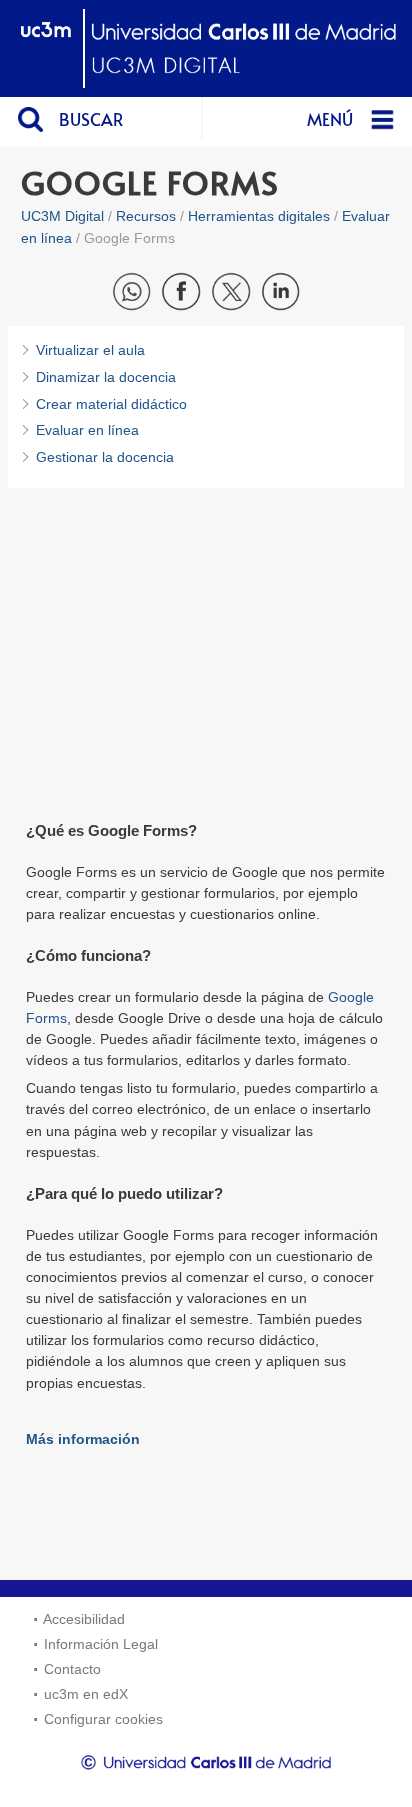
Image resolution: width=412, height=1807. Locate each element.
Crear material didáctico (111, 404)
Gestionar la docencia (105, 457)
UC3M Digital (62, 216)
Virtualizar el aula (90, 350)
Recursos (146, 216)
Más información (83, 1439)
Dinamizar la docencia (106, 377)
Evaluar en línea (87, 430)
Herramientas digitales (259, 216)
